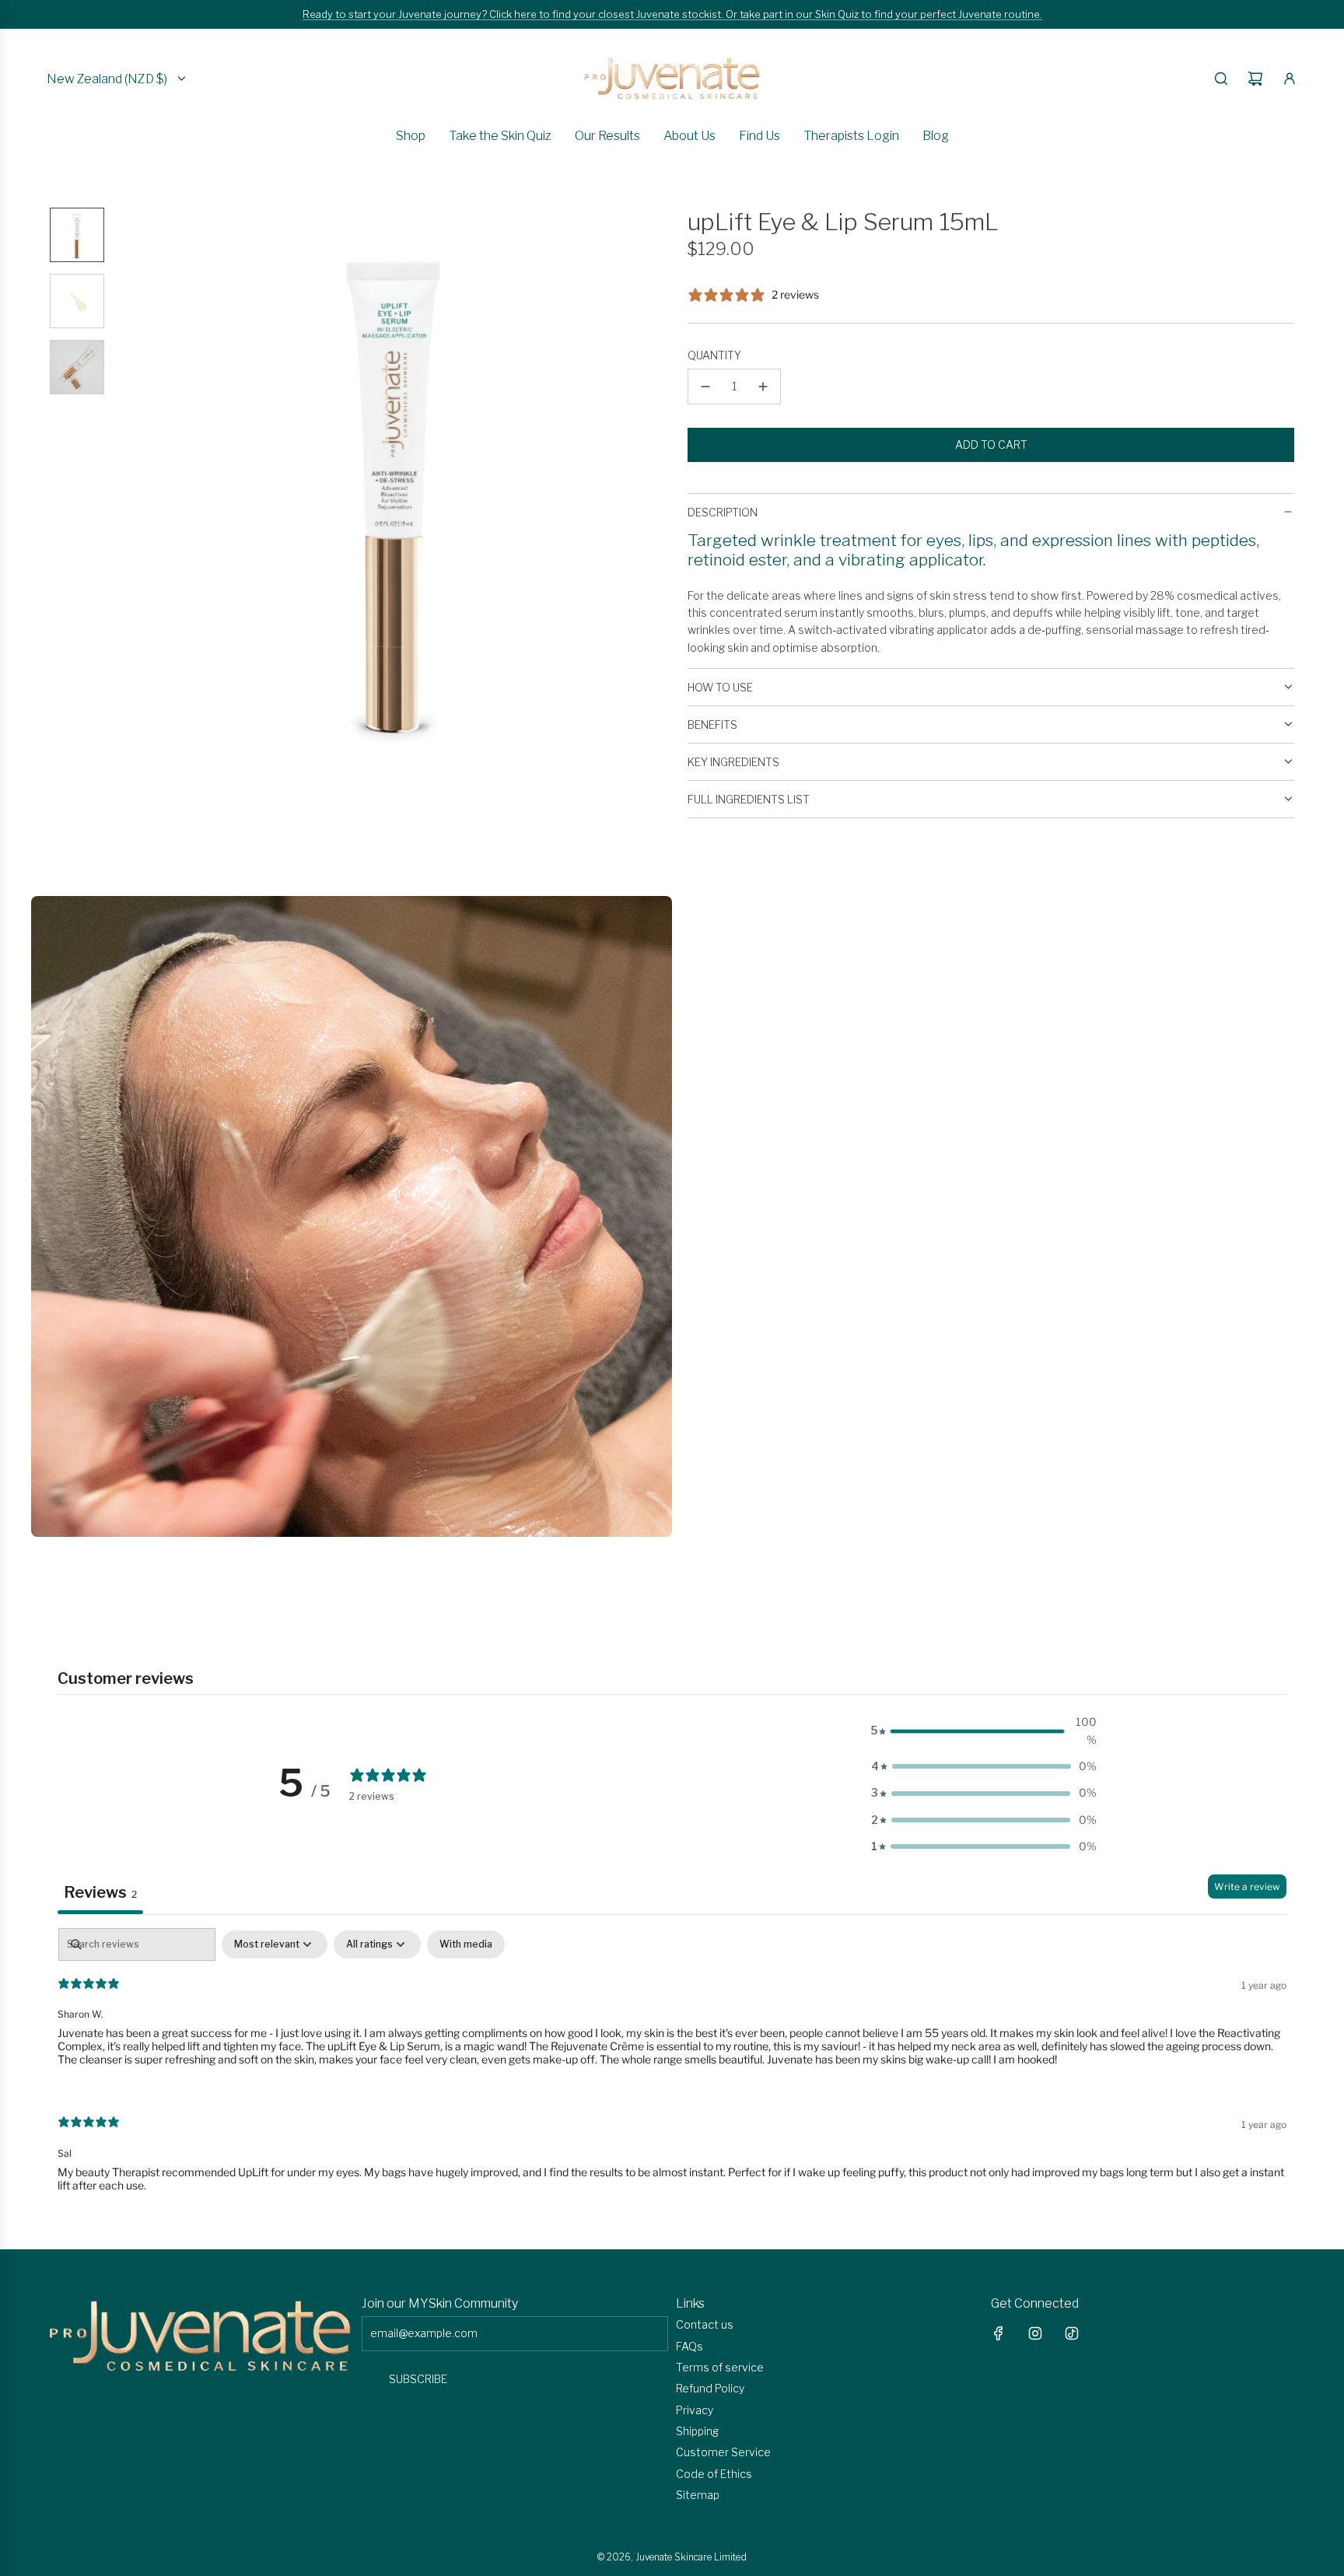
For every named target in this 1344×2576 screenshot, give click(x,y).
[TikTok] (1072, 2333)
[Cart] (1255, 79)
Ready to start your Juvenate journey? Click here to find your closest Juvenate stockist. (514, 14)
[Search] (1221, 79)
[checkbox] (466, 1944)
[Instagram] (1035, 2333)
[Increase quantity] (763, 387)
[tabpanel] (672, 2073)
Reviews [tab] (100, 1892)
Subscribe (418, 2379)
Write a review (1247, 1886)
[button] (128, 485)
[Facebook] (999, 2333)
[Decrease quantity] (705, 387)
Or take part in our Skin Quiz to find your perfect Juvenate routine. (884, 14)
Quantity (714, 355)
